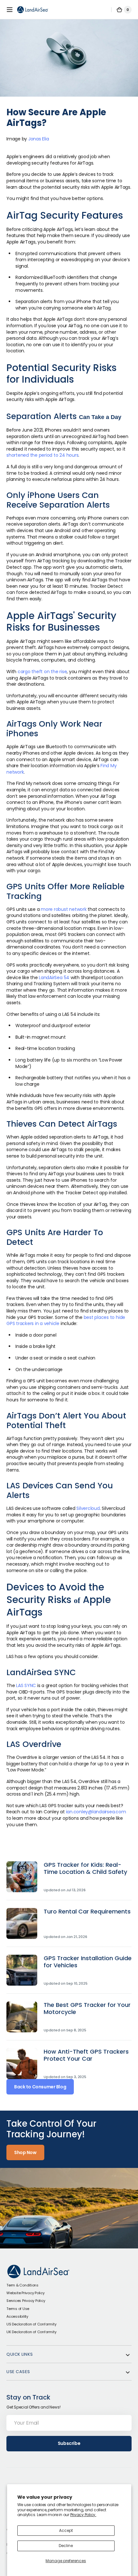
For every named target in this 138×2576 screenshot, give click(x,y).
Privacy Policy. (83, 2515)
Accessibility (17, 2316)
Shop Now (25, 2152)
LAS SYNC (26, 1685)
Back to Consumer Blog (40, 2087)
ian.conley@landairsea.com (96, 1812)
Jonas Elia (39, 139)
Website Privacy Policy (26, 2293)
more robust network (64, 909)
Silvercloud (88, 1508)
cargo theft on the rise (42, 672)
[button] (10, 10)
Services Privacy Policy (26, 2301)
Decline (66, 2546)
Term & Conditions (22, 2285)
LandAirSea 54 (54, 978)
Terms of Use (18, 2309)
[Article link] (69, 1881)
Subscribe (69, 2443)
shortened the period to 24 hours (42, 455)
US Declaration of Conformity (31, 2324)
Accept (66, 2530)
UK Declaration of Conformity (31, 2332)
